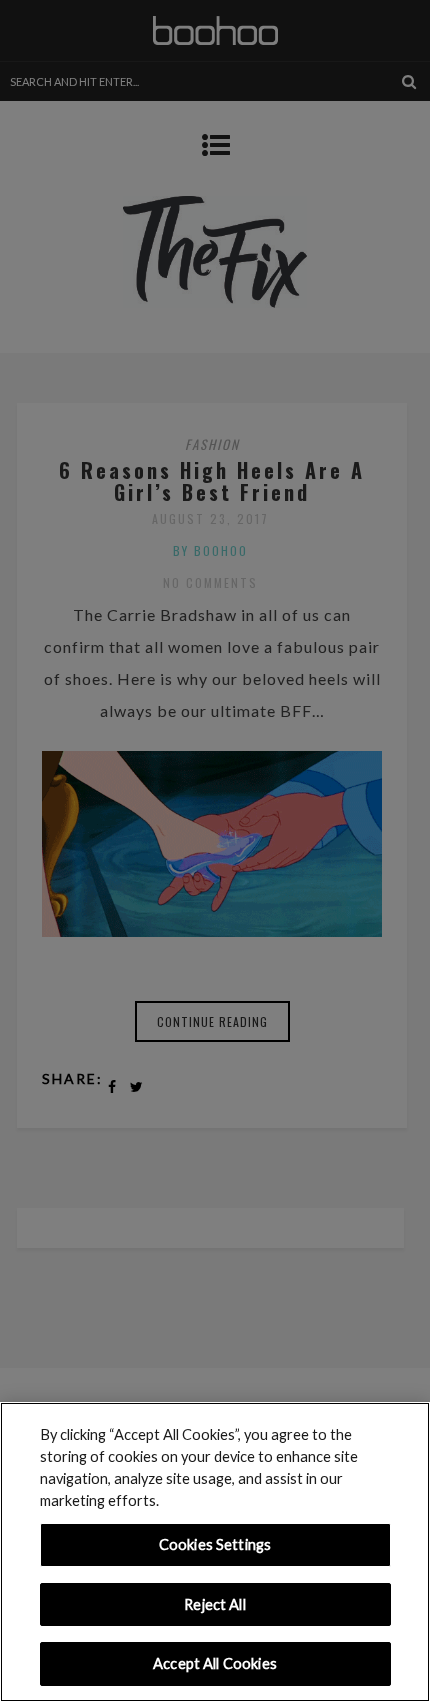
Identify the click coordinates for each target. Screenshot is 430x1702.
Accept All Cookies (215, 1663)
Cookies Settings (215, 1544)
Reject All (214, 1604)
